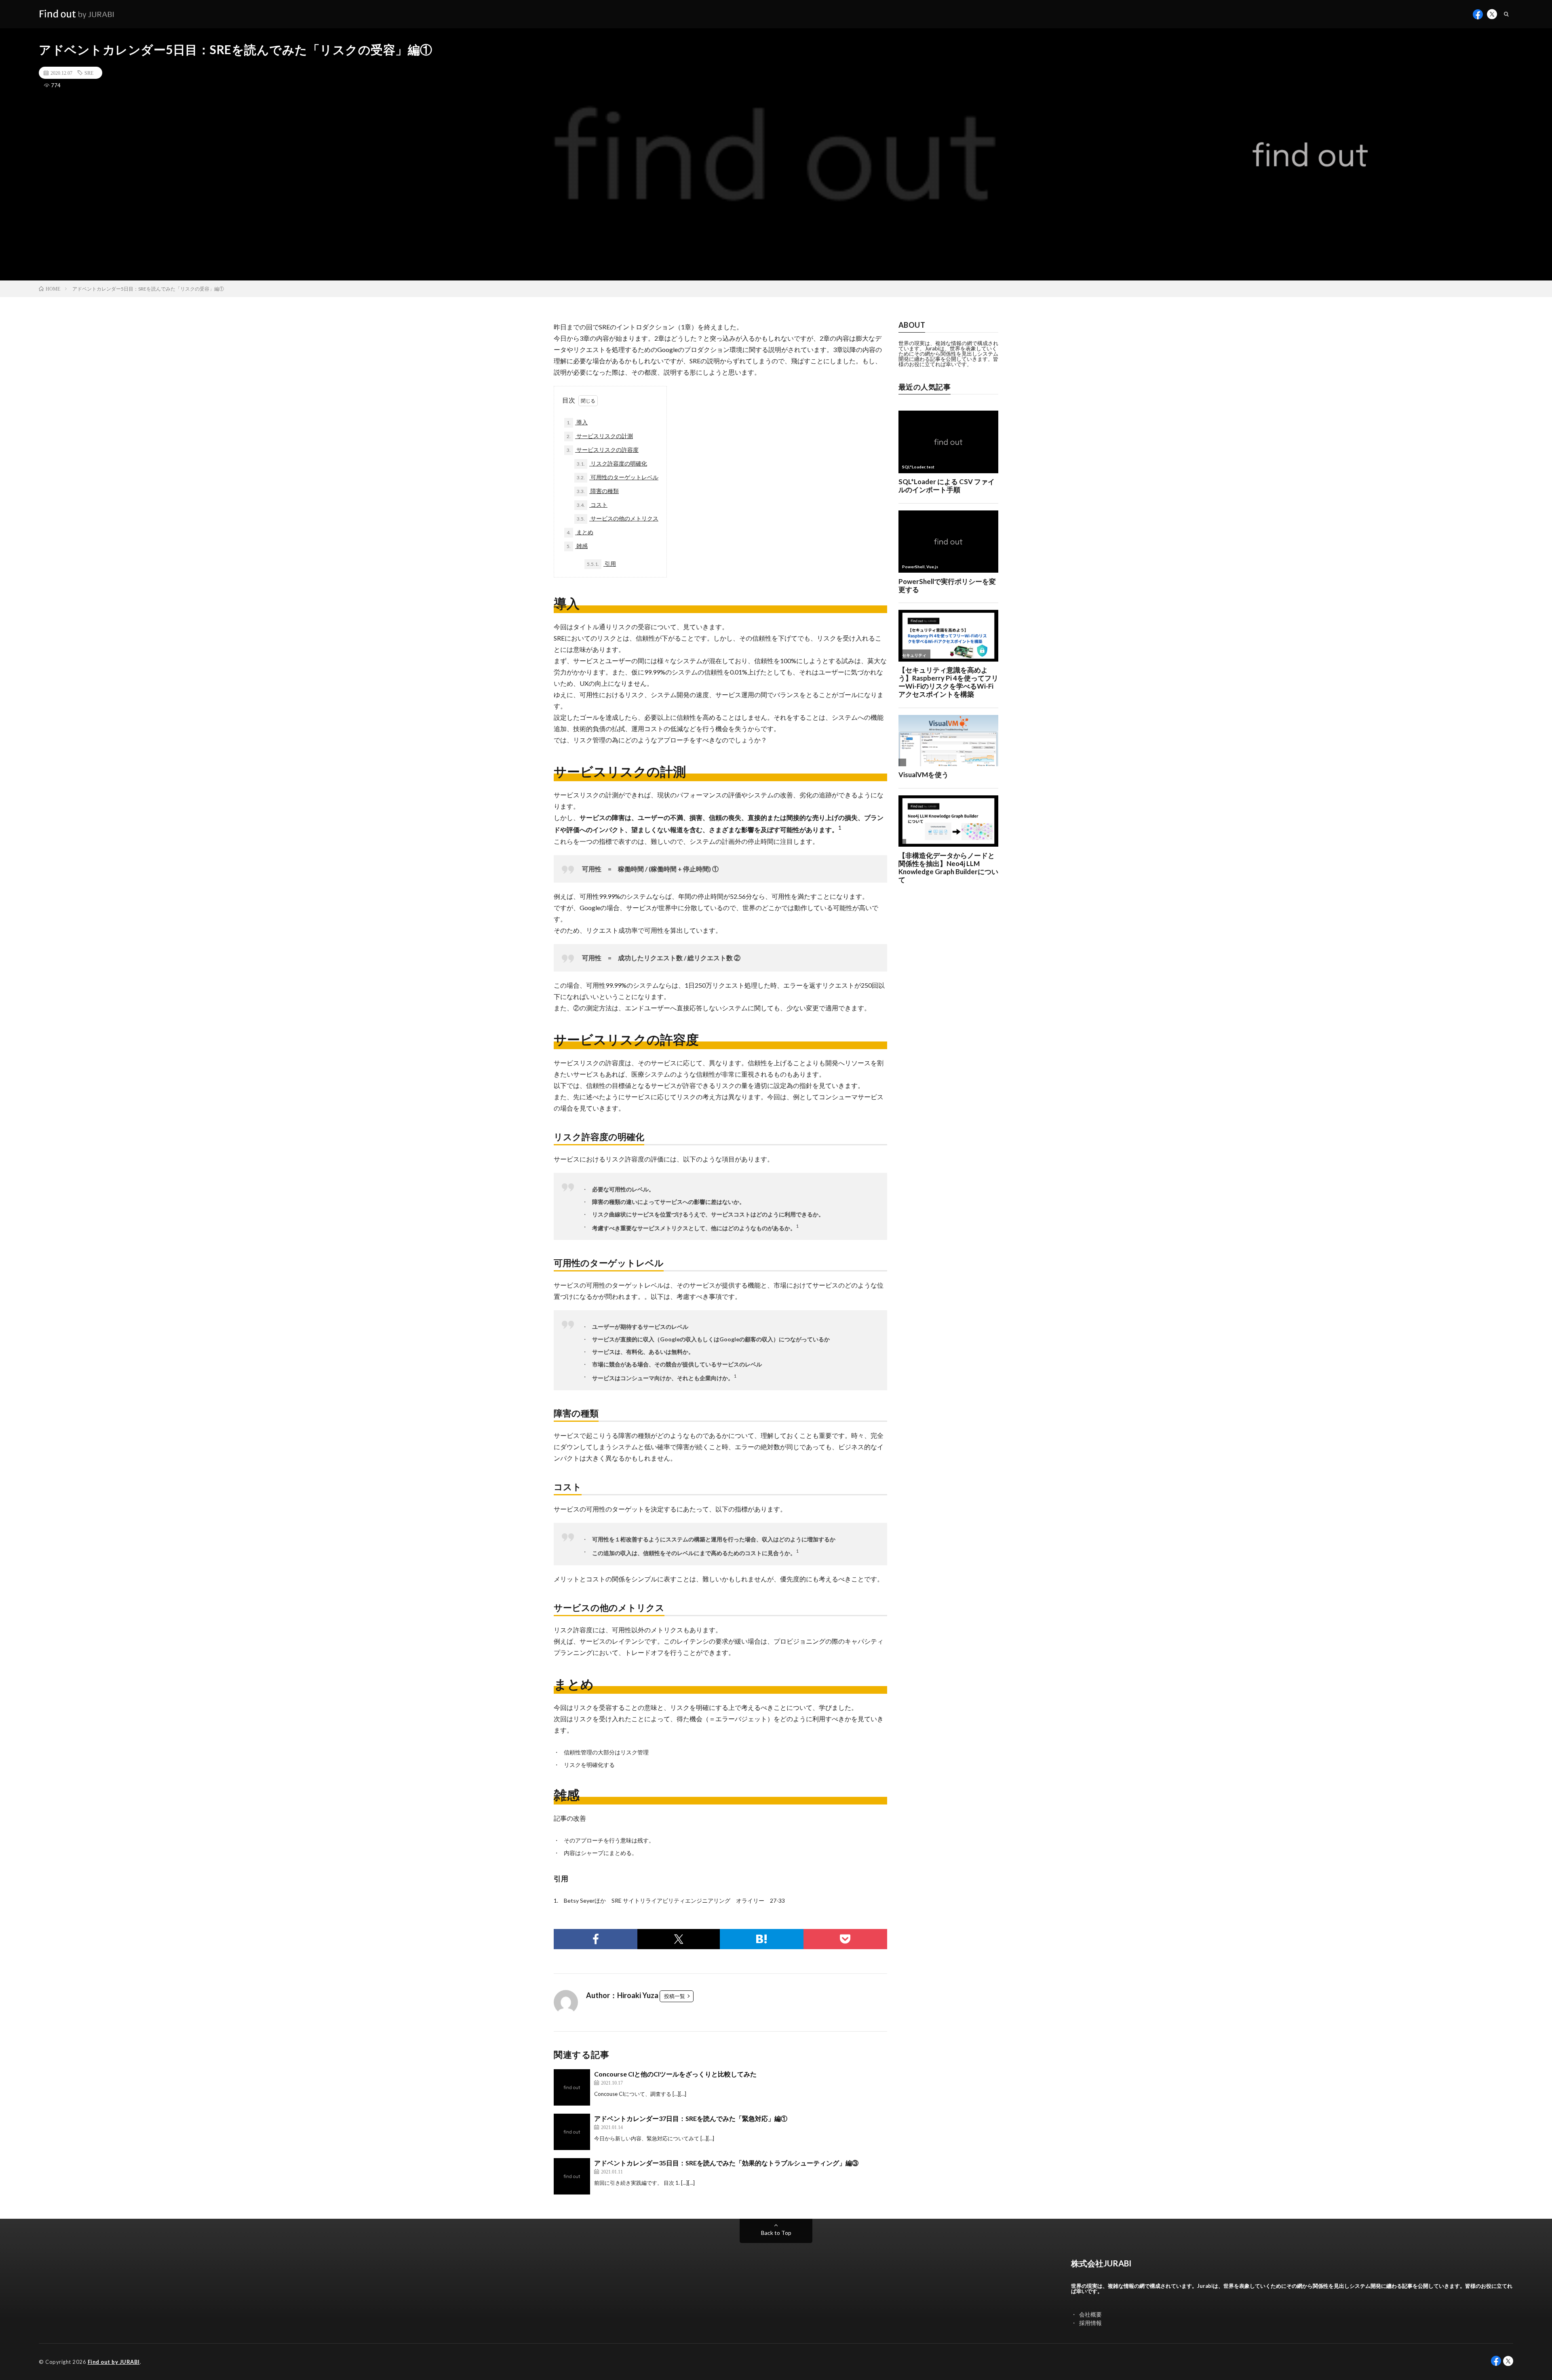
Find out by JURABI (114, 2362)
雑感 (577, 546)
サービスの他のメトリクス (618, 518)
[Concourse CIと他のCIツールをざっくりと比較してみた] (572, 2087)
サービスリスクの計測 (600, 436)
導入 (577, 422)
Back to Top (776, 2233)
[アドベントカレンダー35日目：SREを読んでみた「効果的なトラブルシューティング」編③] (572, 2176)
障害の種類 (598, 491)
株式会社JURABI (1101, 2263)
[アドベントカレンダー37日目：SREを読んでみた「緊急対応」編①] (572, 2132)
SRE (89, 73)
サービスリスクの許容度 (603, 450)
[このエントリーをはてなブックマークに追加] (762, 1939)
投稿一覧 (675, 1996)
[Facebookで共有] (596, 1939)
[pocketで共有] (845, 1939)
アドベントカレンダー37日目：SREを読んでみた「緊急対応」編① (691, 2118)
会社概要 (1090, 2314)
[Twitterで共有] (678, 1939)
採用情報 (1090, 2323)
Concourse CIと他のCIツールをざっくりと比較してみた (675, 2074)
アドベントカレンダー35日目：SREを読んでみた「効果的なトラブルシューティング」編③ (726, 2163)
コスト (592, 505)
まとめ (580, 532)
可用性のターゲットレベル (618, 477)
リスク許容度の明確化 (612, 463)
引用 (601, 564)
